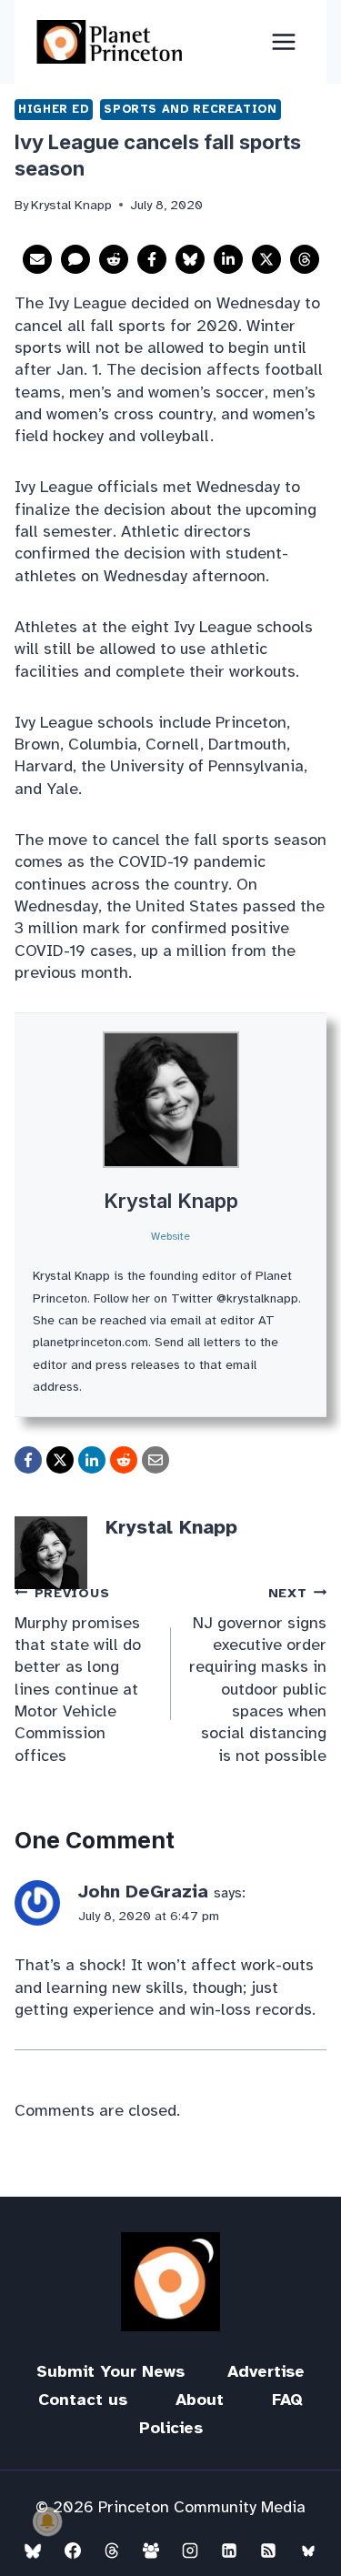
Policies (171, 2428)
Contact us (83, 2400)
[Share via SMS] (75, 259)
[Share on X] (266, 259)
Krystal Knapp (171, 1201)
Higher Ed (54, 109)
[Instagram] (190, 2551)
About (200, 2400)
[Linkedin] (229, 2551)
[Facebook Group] (151, 2551)
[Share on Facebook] (152, 259)
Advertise (266, 2371)
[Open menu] (283, 41)
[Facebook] (73, 2551)
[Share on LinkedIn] (228, 259)
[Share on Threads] (305, 259)
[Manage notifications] (47, 2521)
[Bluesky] (33, 2551)
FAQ (287, 2400)
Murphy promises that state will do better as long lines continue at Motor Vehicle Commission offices (78, 1675)
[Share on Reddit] (114, 259)
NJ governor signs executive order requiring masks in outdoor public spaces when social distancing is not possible (258, 1675)
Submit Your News (110, 2371)
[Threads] (112, 2551)
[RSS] (268, 2551)
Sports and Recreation (190, 109)
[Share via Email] (37, 259)
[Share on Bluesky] (190, 259)
